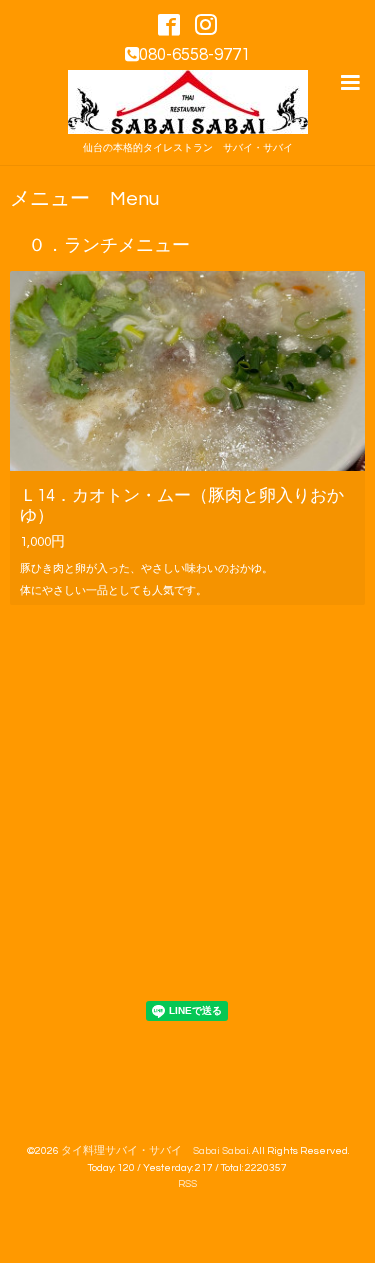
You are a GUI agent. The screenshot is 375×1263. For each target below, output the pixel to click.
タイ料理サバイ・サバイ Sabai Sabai (155, 1150)
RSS (187, 1183)
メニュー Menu (84, 199)
